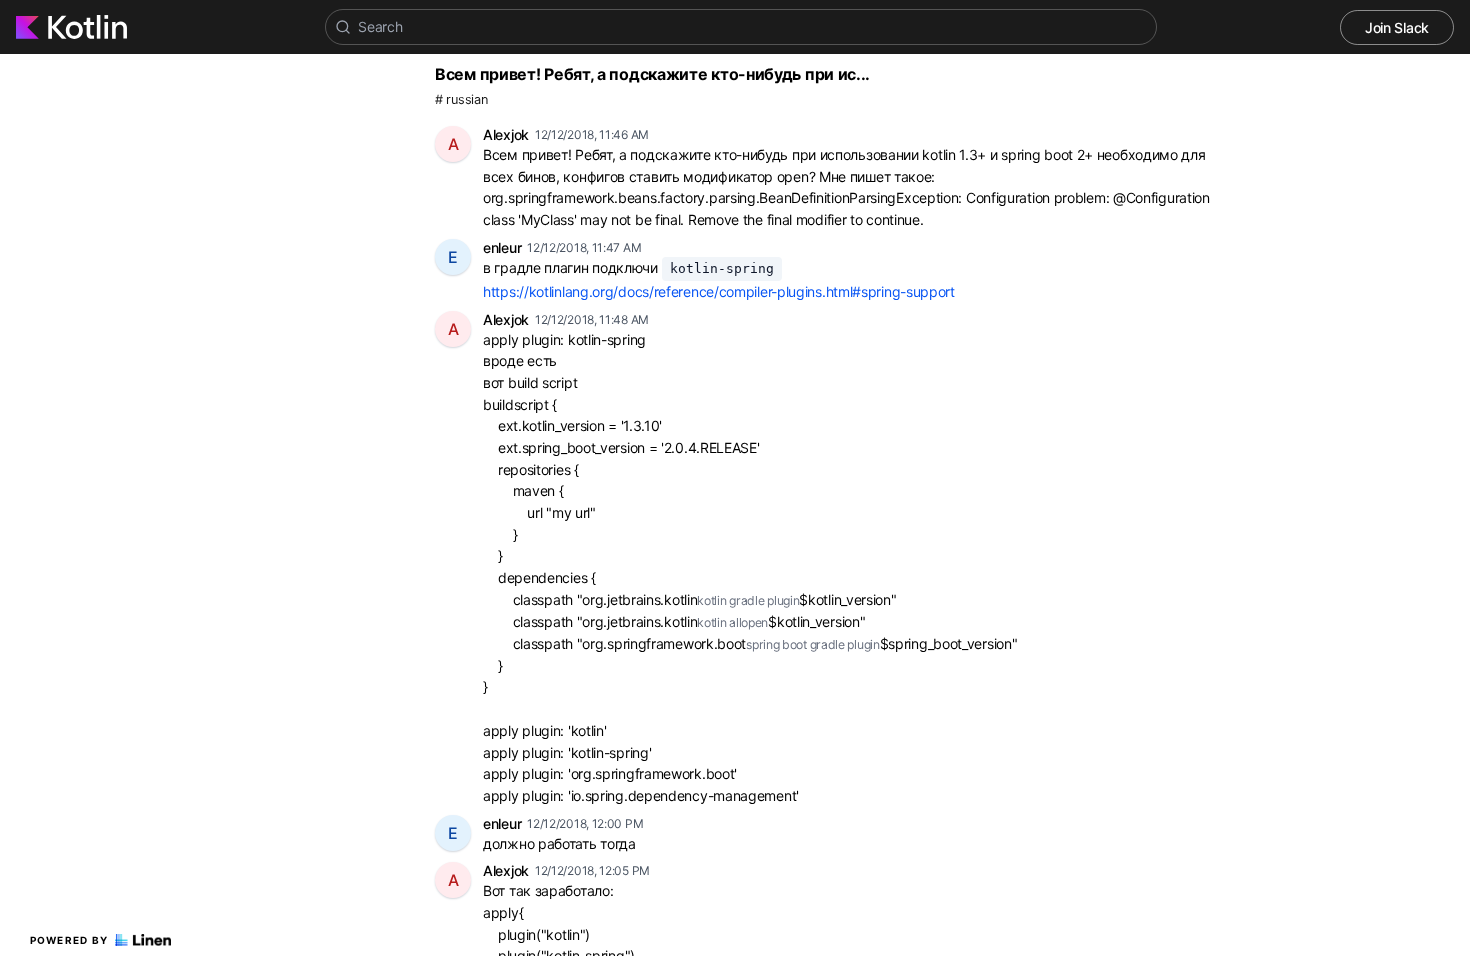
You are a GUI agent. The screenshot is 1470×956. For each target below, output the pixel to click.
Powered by (69, 940)
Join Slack (1397, 27)
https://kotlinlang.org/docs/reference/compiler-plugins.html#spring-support (719, 291)
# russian (461, 99)
